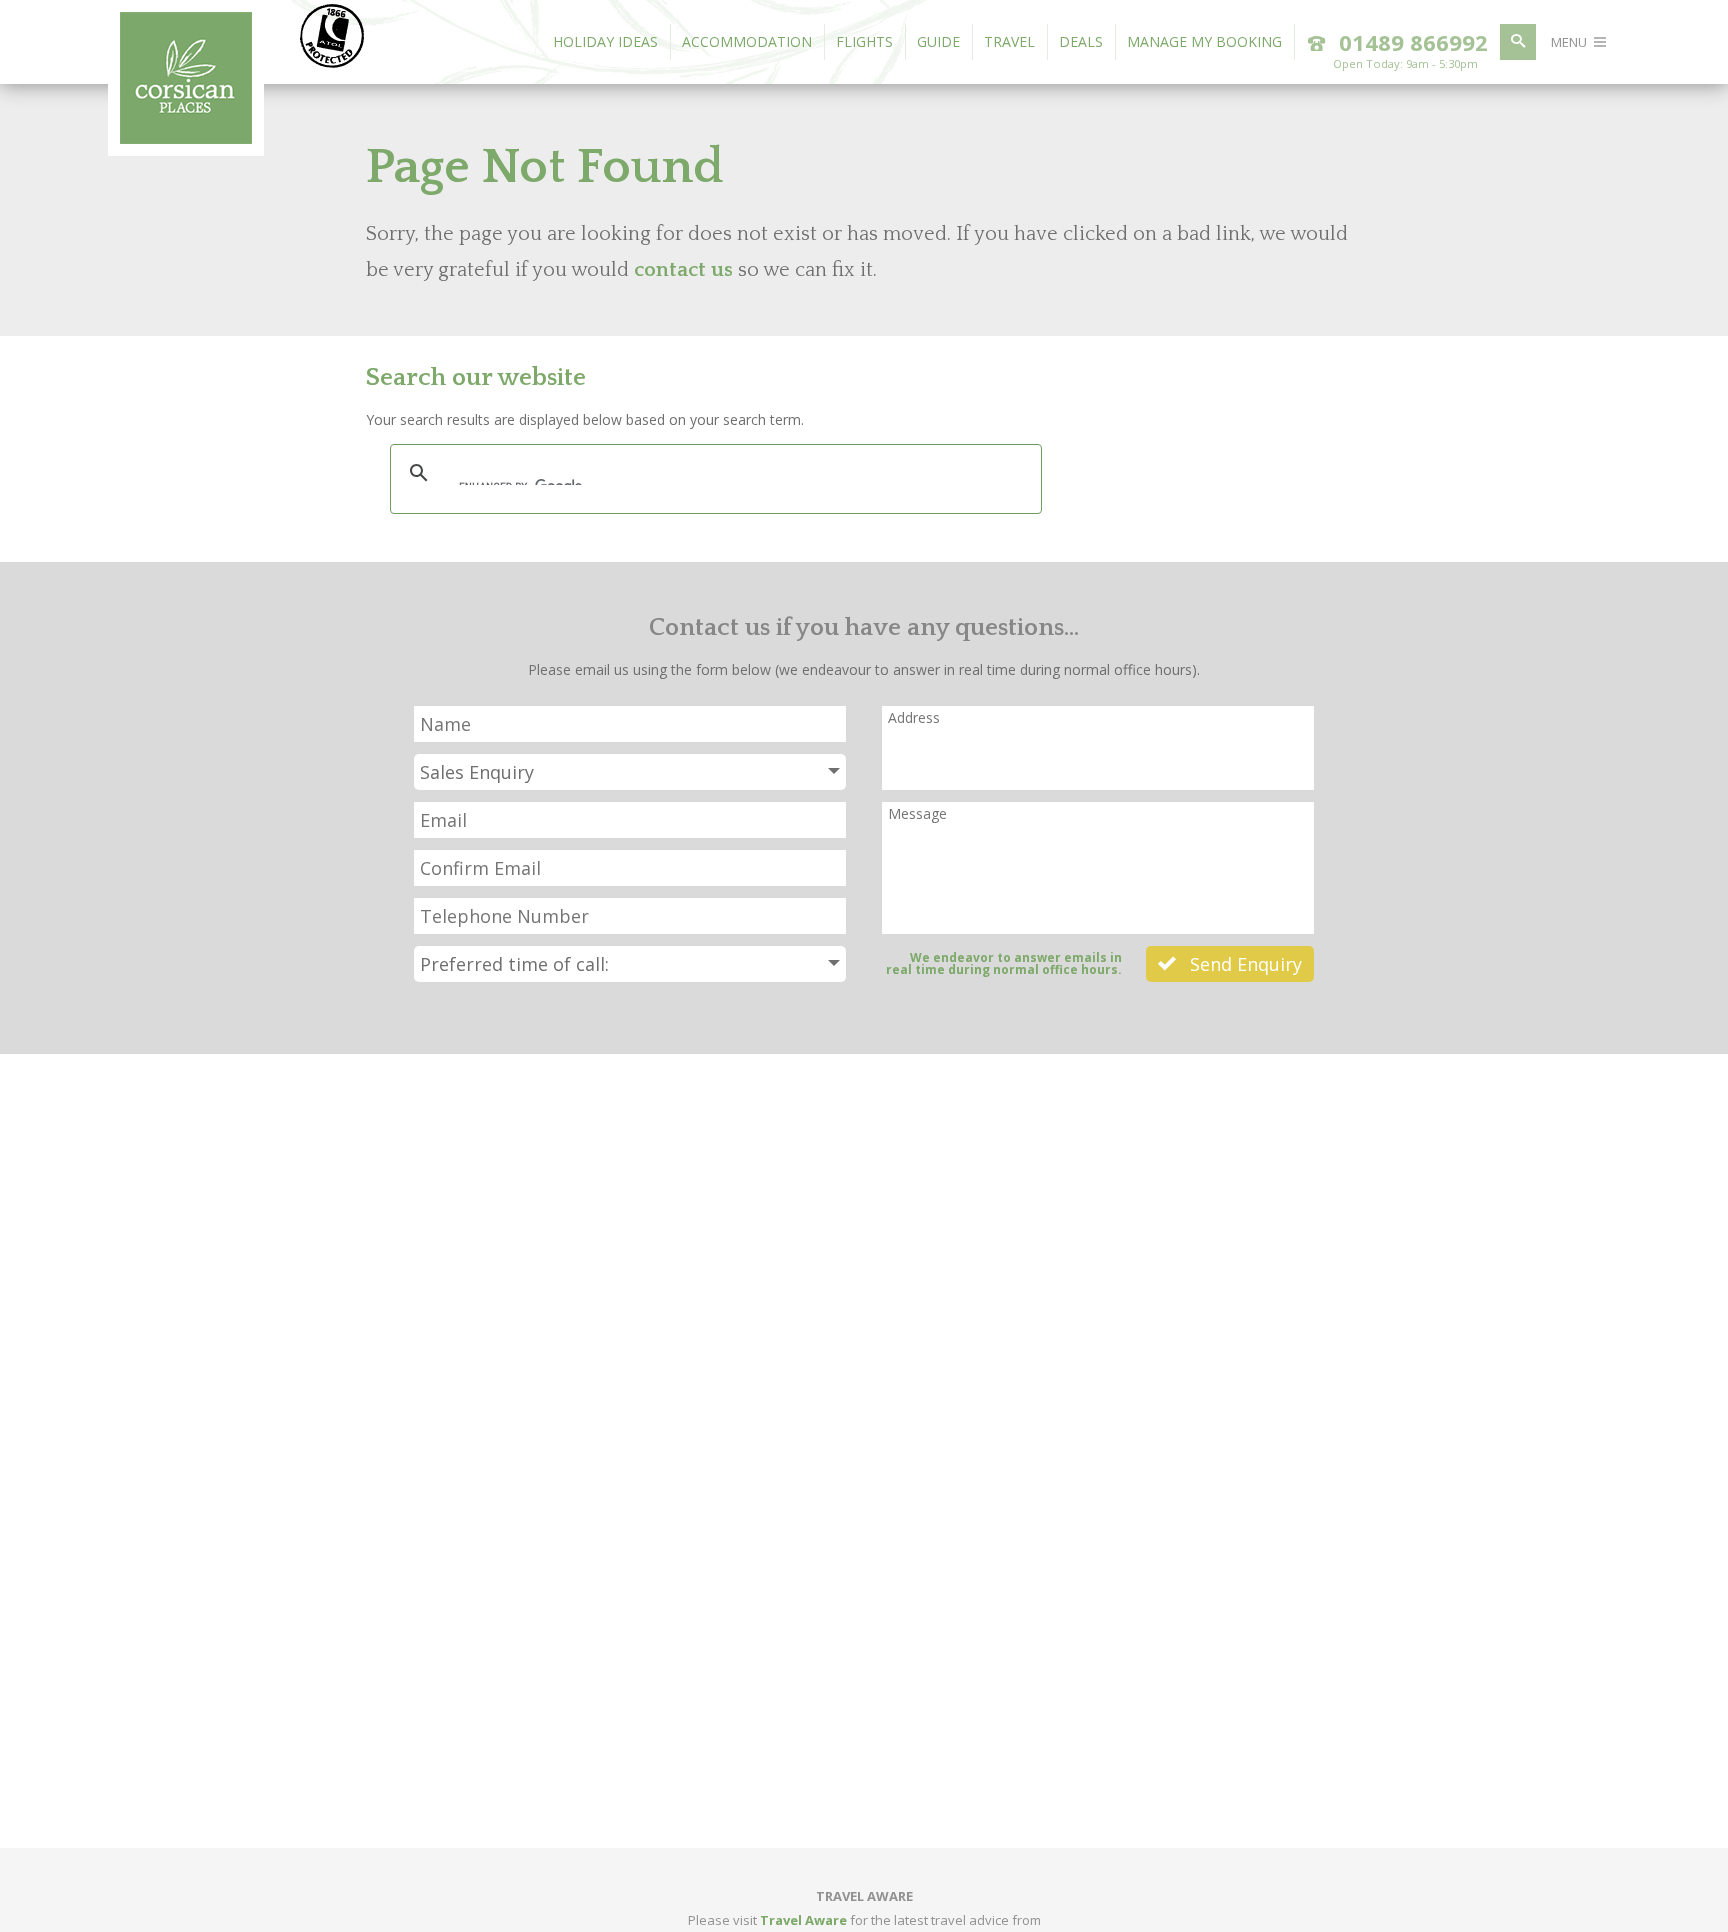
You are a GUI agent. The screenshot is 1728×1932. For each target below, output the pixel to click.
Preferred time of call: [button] (514, 964)
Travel (1009, 41)
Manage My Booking (1204, 41)
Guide (938, 41)
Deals (1081, 41)
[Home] (186, 138)
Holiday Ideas (605, 41)
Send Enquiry (1243, 964)
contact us (683, 270)
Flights (864, 41)
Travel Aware (803, 1920)
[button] (630, 772)
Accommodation (747, 41)
